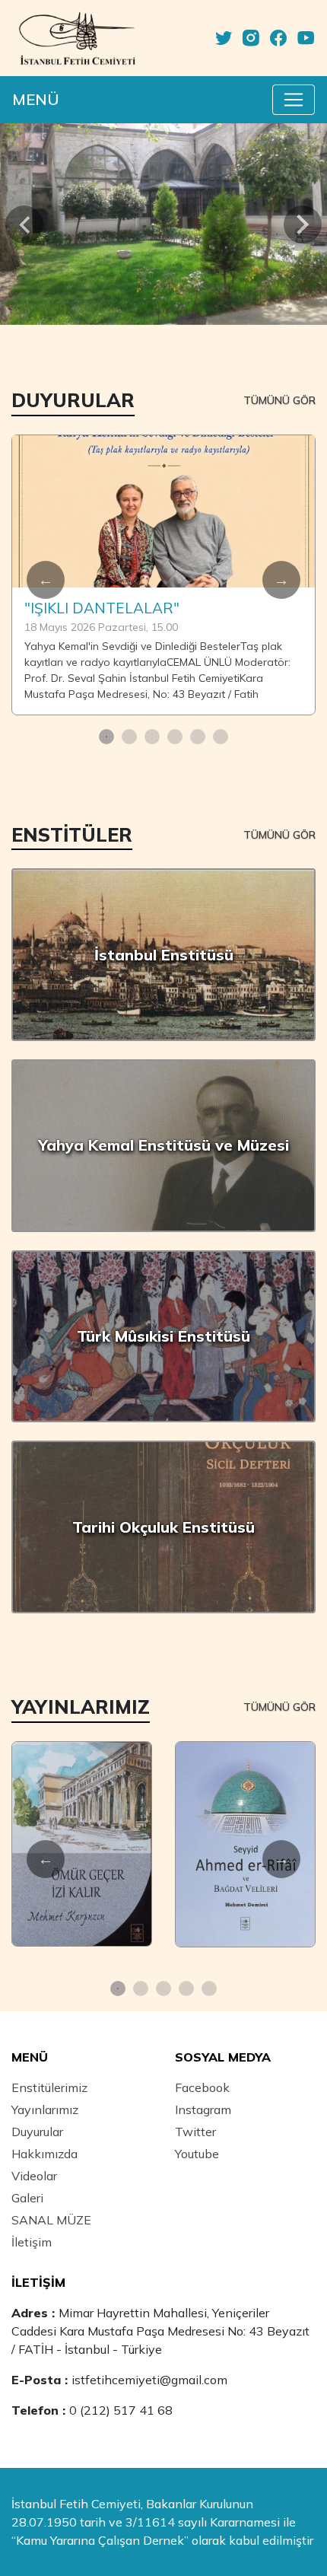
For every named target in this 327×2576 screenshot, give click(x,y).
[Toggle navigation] (294, 100)
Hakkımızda (44, 2154)
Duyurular (37, 2132)
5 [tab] (198, 737)
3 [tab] (152, 737)
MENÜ (36, 99)
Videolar (34, 2176)
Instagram (203, 2110)
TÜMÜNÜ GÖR (279, 400)
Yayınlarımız (45, 2110)
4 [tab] (175, 737)
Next (281, 580)
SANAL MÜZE (51, 2220)
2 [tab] (129, 737)
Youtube (197, 2154)
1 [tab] (106, 737)
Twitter (195, 2132)
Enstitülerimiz (49, 2087)
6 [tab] (221, 737)
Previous (46, 580)
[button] (25, 224)
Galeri (27, 2198)
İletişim (32, 2242)
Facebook (202, 2087)
